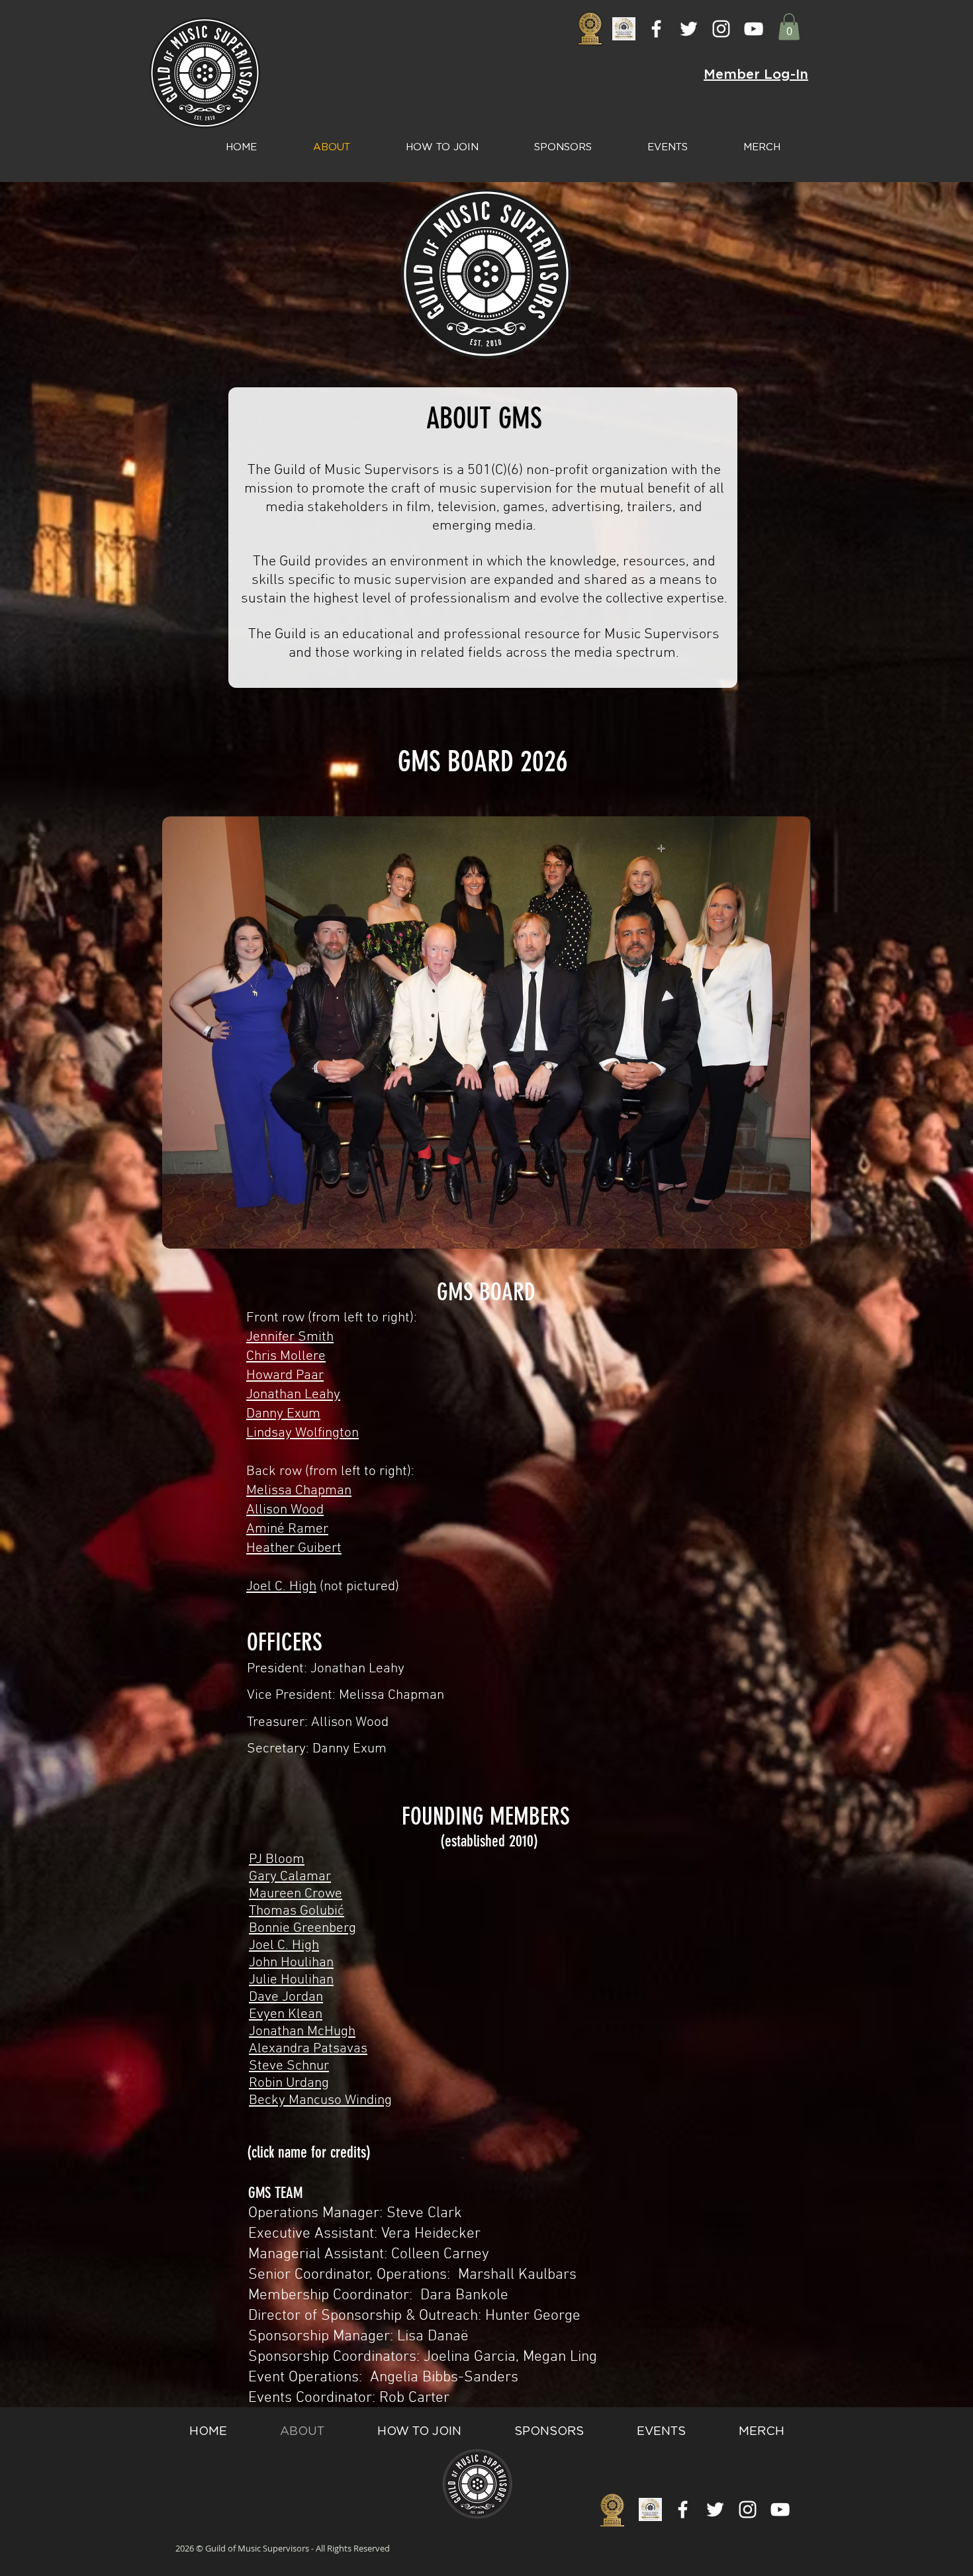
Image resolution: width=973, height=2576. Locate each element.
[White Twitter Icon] (689, 29)
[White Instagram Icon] (721, 29)
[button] (789, 27)
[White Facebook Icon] (656, 29)
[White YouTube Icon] (754, 29)
